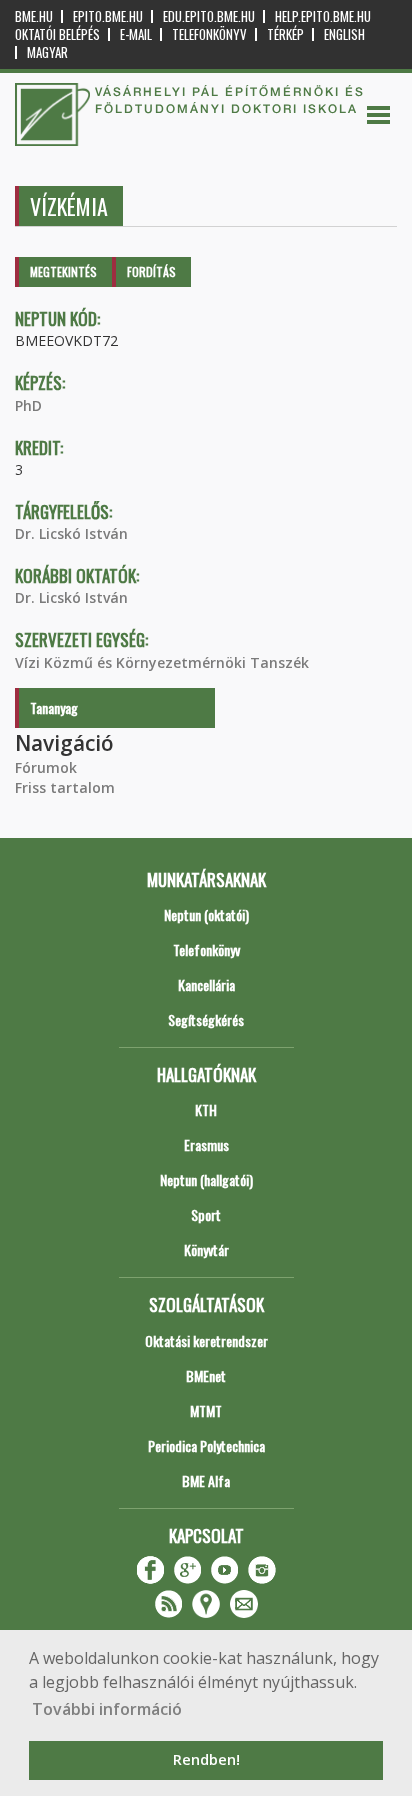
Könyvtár (206, 1249)
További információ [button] (107, 1709)
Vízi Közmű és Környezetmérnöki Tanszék (162, 662)
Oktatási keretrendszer (206, 1340)
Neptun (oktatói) (206, 914)
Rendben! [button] (206, 1759)
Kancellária (206, 984)
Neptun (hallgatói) (206, 1179)
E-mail (136, 34)
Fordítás (151, 271)
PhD (28, 405)
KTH (206, 1109)
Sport (206, 1214)
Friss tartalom (65, 787)
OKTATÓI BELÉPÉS (57, 34)
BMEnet (206, 1375)
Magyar (47, 52)
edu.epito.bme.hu (209, 16)
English (344, 34)
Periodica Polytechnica (206, 1445)
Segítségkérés (206, 1019)
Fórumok (46, 767)
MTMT (206, 1410)
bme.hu (34, 16)
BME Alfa (206, 1480)
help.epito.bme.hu (323, 16)
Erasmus (206, 1144)
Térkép (285, 34)
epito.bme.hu (108, 16)
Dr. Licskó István (71, 533)
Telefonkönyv (209, 34)
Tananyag (54, 707)
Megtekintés (63, 271)
